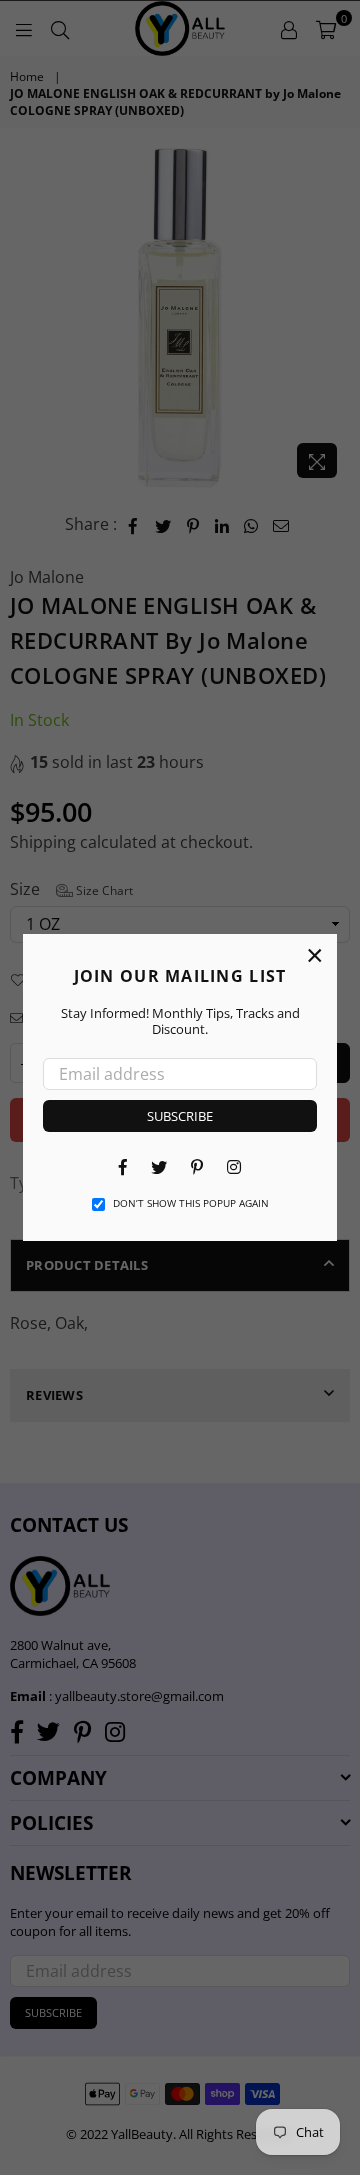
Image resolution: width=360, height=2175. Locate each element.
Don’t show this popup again (191, 1203)
